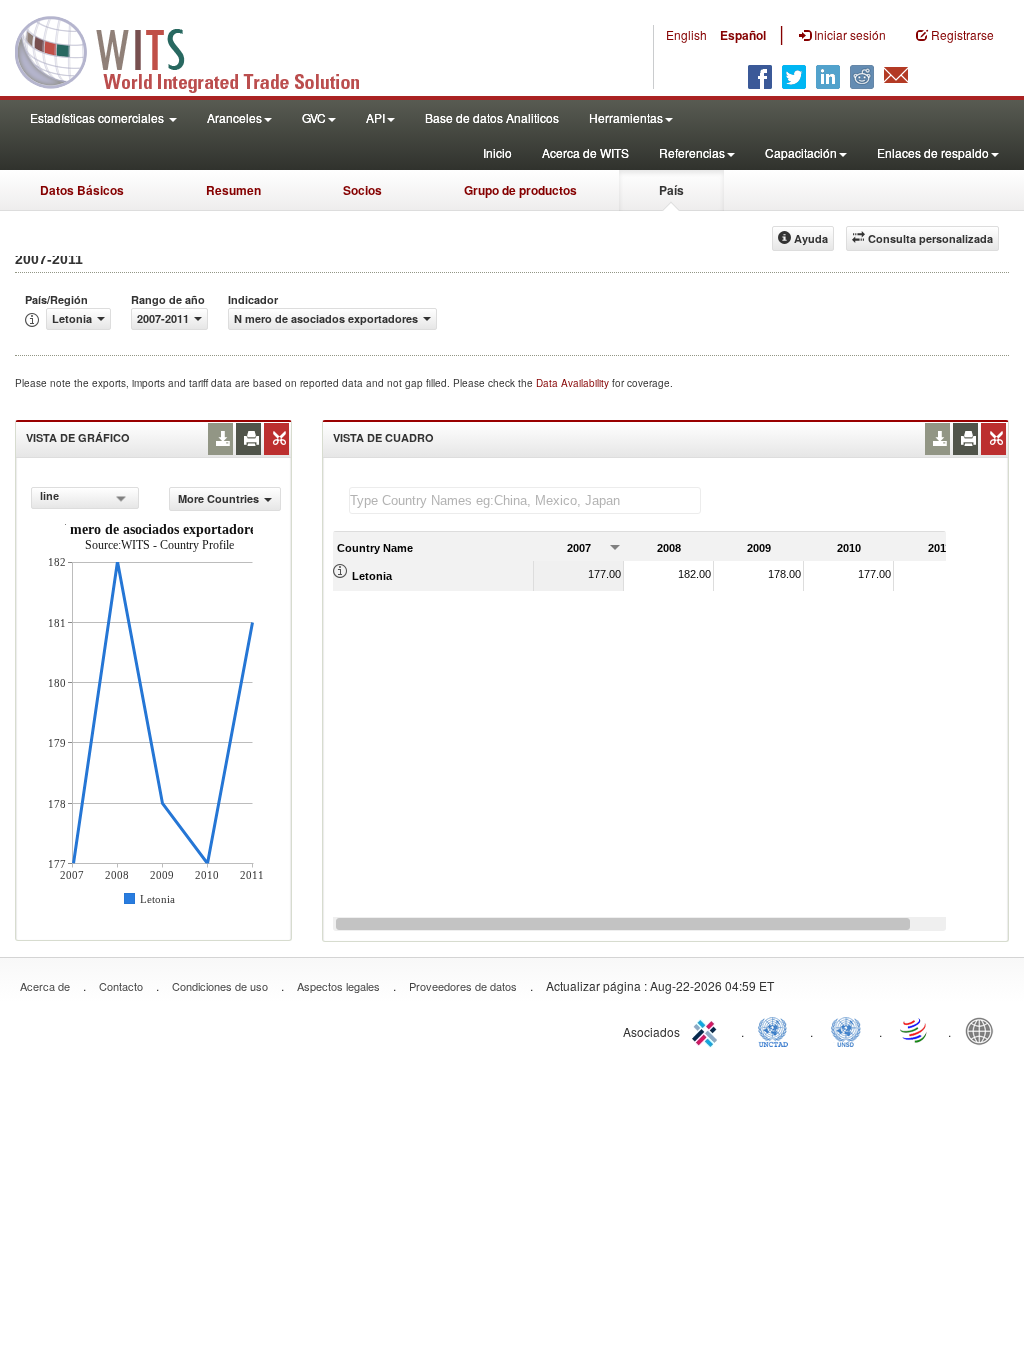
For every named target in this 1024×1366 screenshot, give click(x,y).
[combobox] (85, 498)
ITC (708, 1030)
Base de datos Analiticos (492, 117)
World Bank (984, 1030)
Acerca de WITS (585, 152)
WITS (200, 50)
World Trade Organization (915, 1030)
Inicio (497, 152)
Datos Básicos (82, 190)
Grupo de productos (520, 190)
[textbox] (525, 500)
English (686, 34)
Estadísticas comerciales (98, 117)
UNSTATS (846, 1030)
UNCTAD (777, 1030)
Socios (362, 190)
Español (743, 35)
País (671, 190)
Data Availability (574, 383)
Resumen (233, 190)
